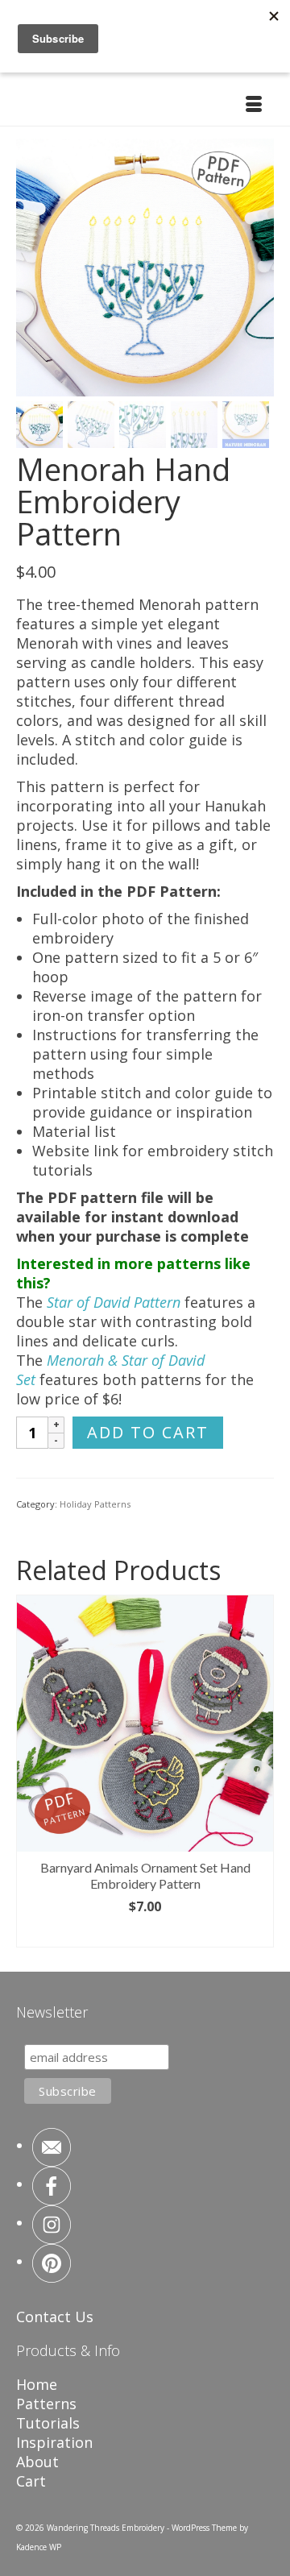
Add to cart (148, 1432)
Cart (31, 2481)
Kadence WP (39, 2547)
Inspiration (54, 2442)
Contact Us (55, 2317)
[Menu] (254, 106)
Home (37, 2384)
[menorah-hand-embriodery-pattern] (145, 266)
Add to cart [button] (145, 1934)
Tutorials (48, 2423)
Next (260, 1771)
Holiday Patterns (95, 1504)
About (37, 2462)
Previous (30, 1771)
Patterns (46, 2404)
